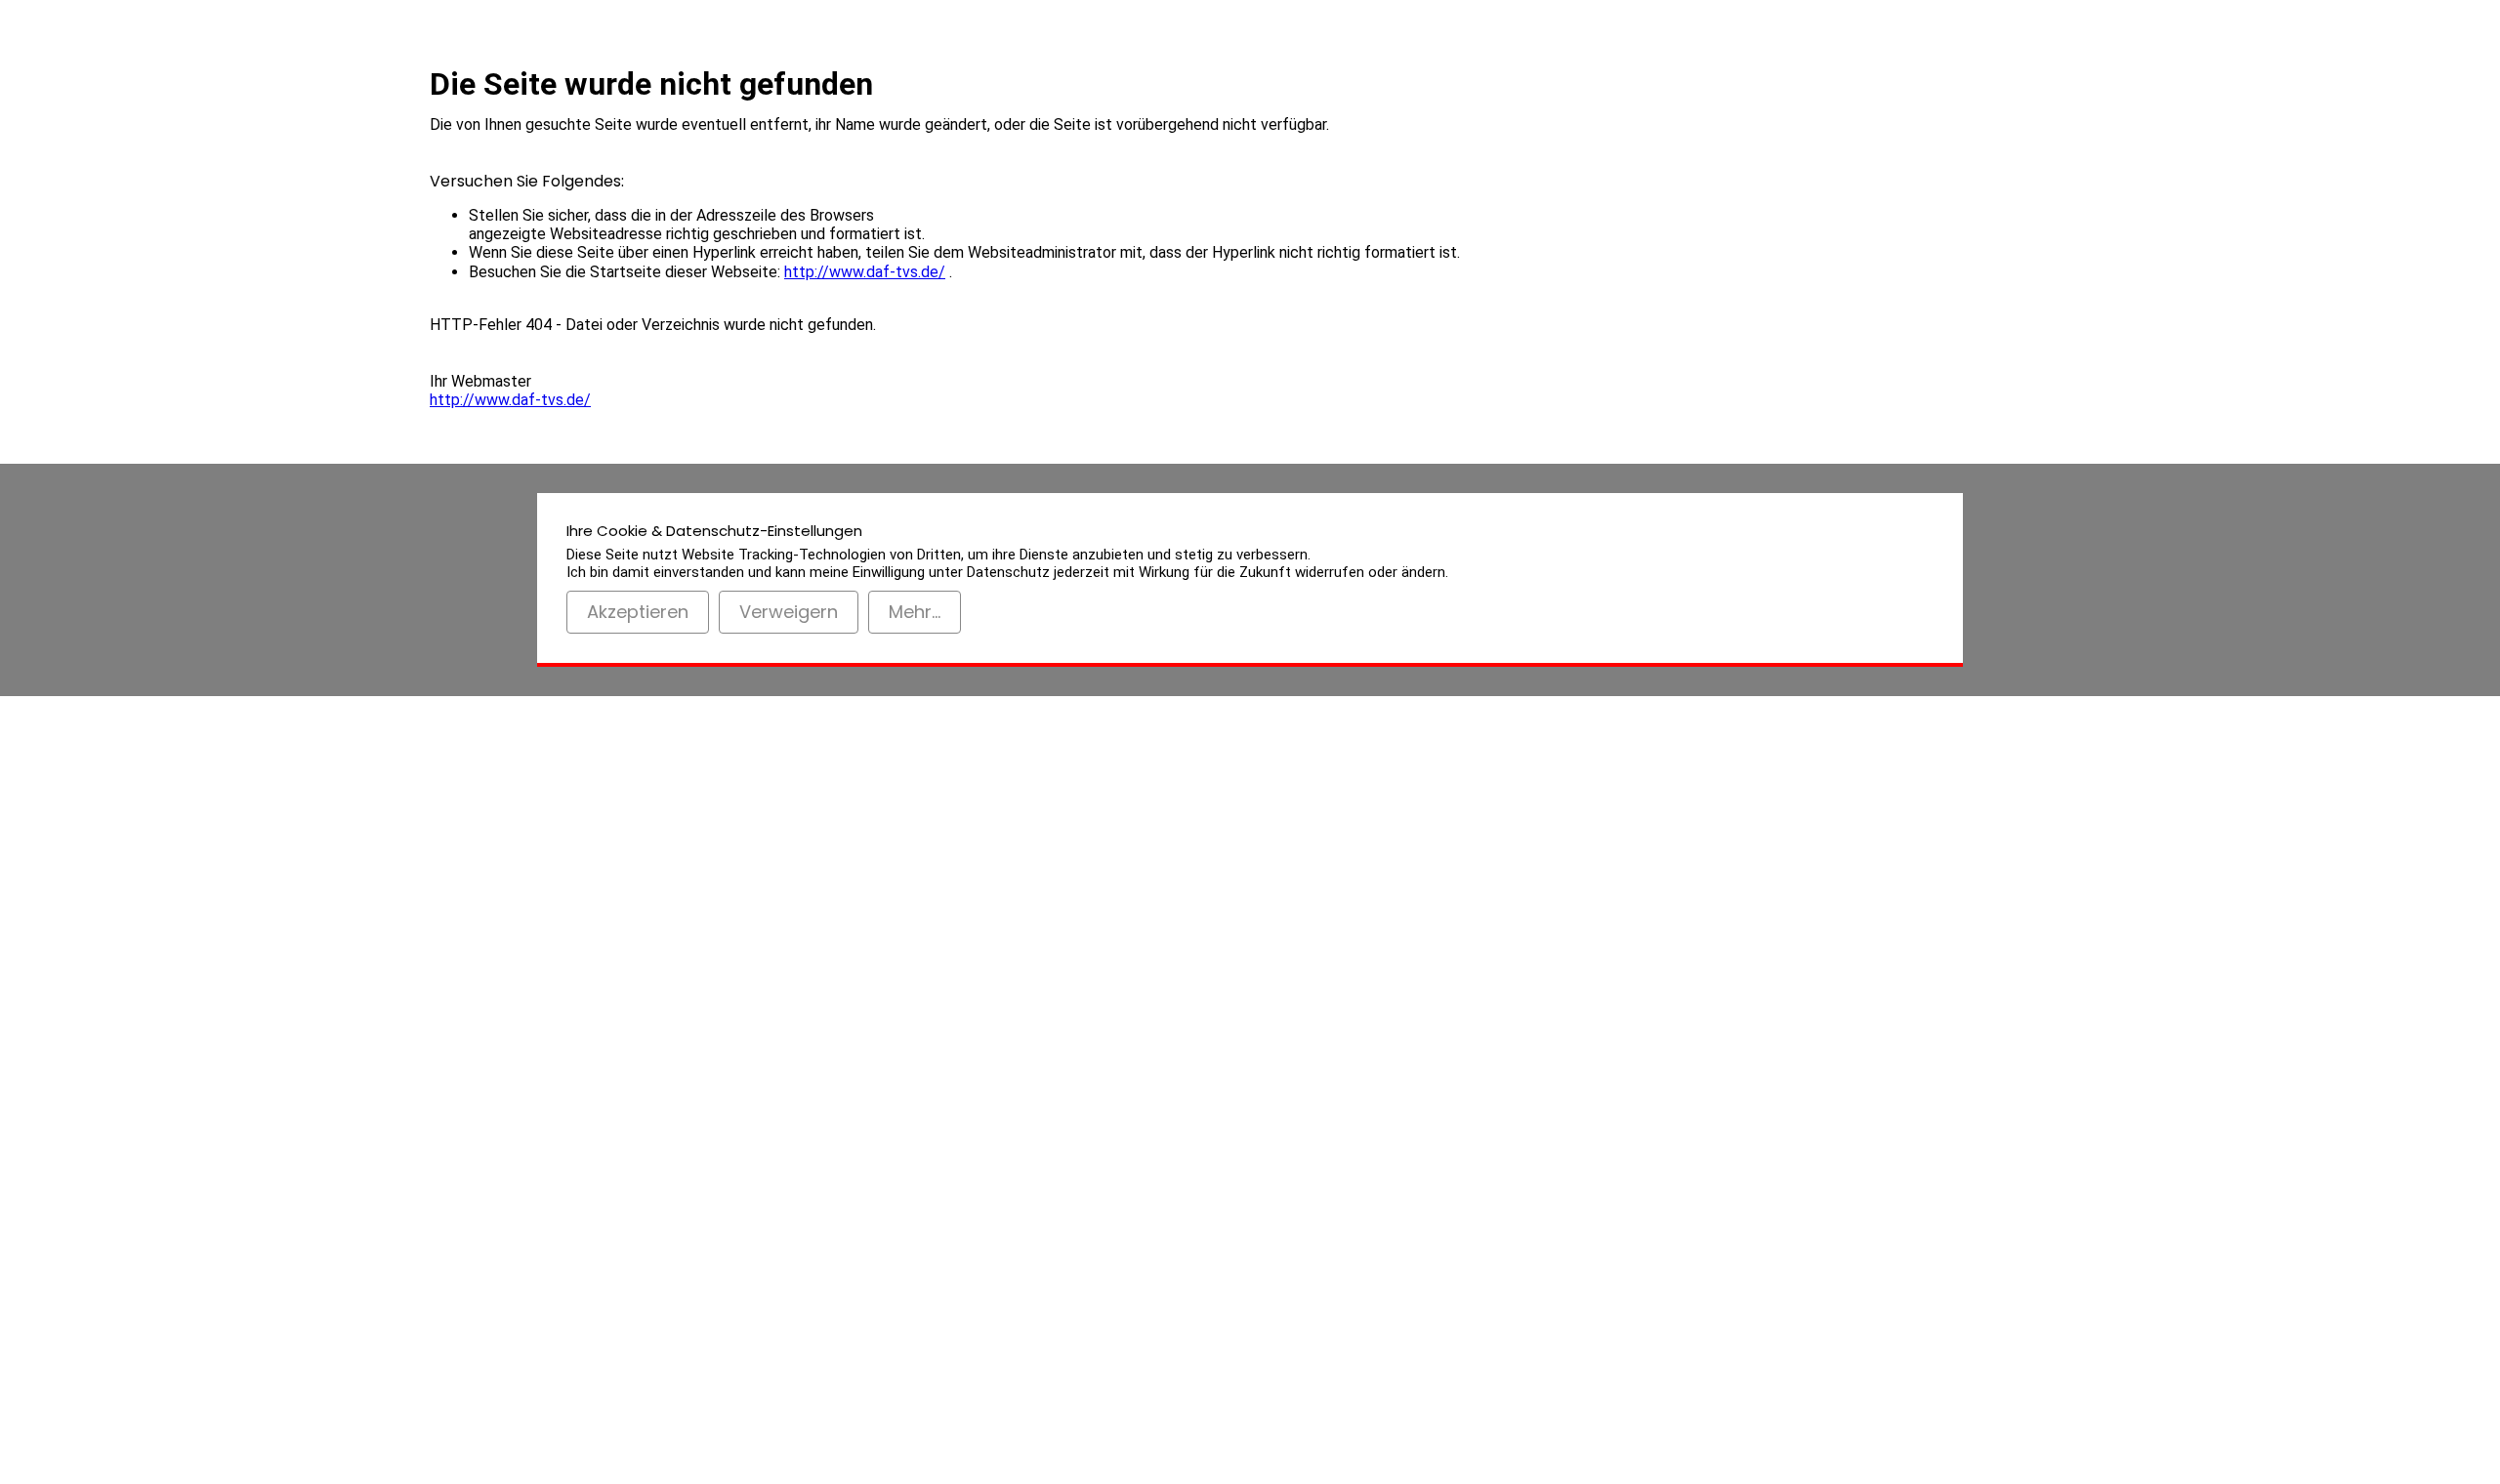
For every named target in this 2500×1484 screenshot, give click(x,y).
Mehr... (915, 612)
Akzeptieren (638, 612)
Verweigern (789, 612)
